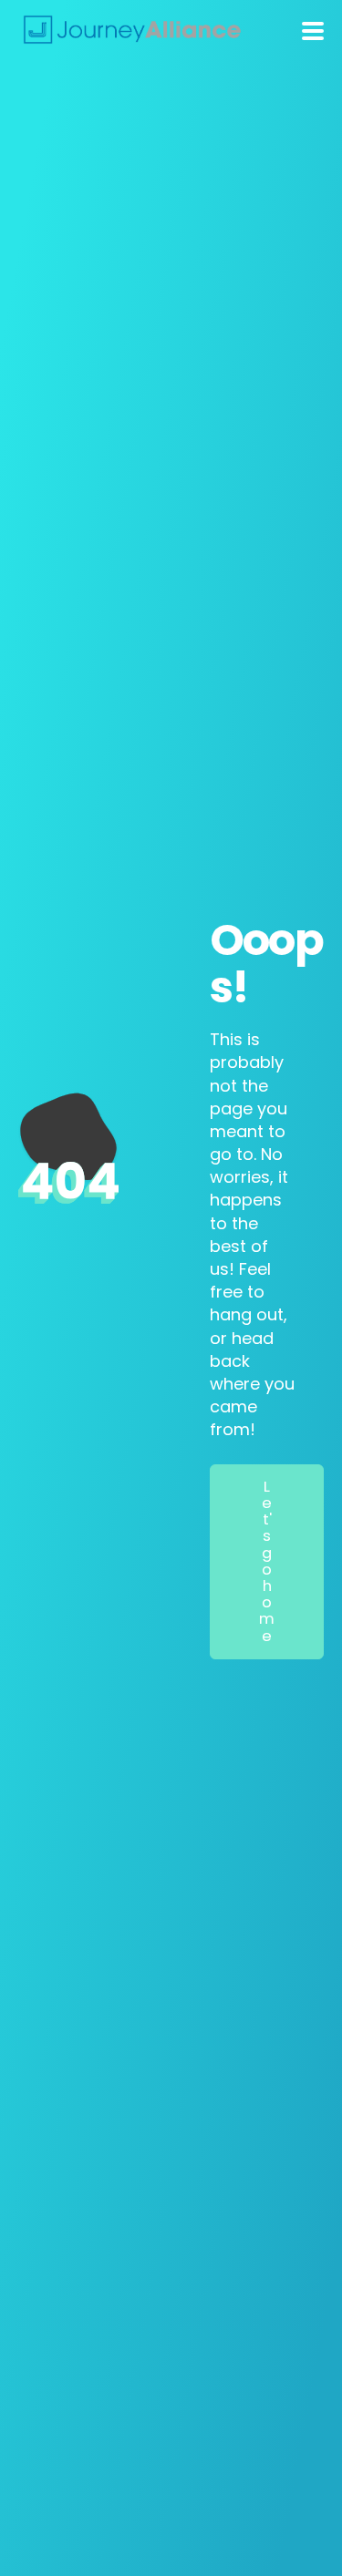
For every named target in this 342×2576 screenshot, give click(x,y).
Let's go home (267, 1561)
